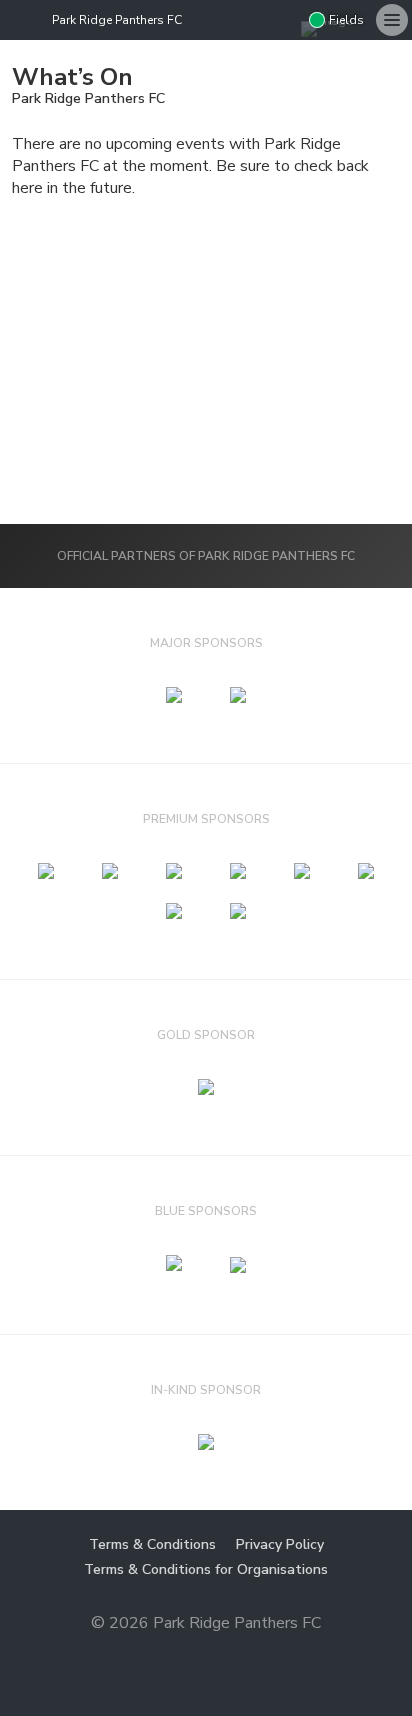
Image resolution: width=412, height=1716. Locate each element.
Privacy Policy (280, 1544)
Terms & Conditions (152, 1544)
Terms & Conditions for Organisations (206, 1569)
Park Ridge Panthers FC (117, 20)
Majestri (206, 1654)
